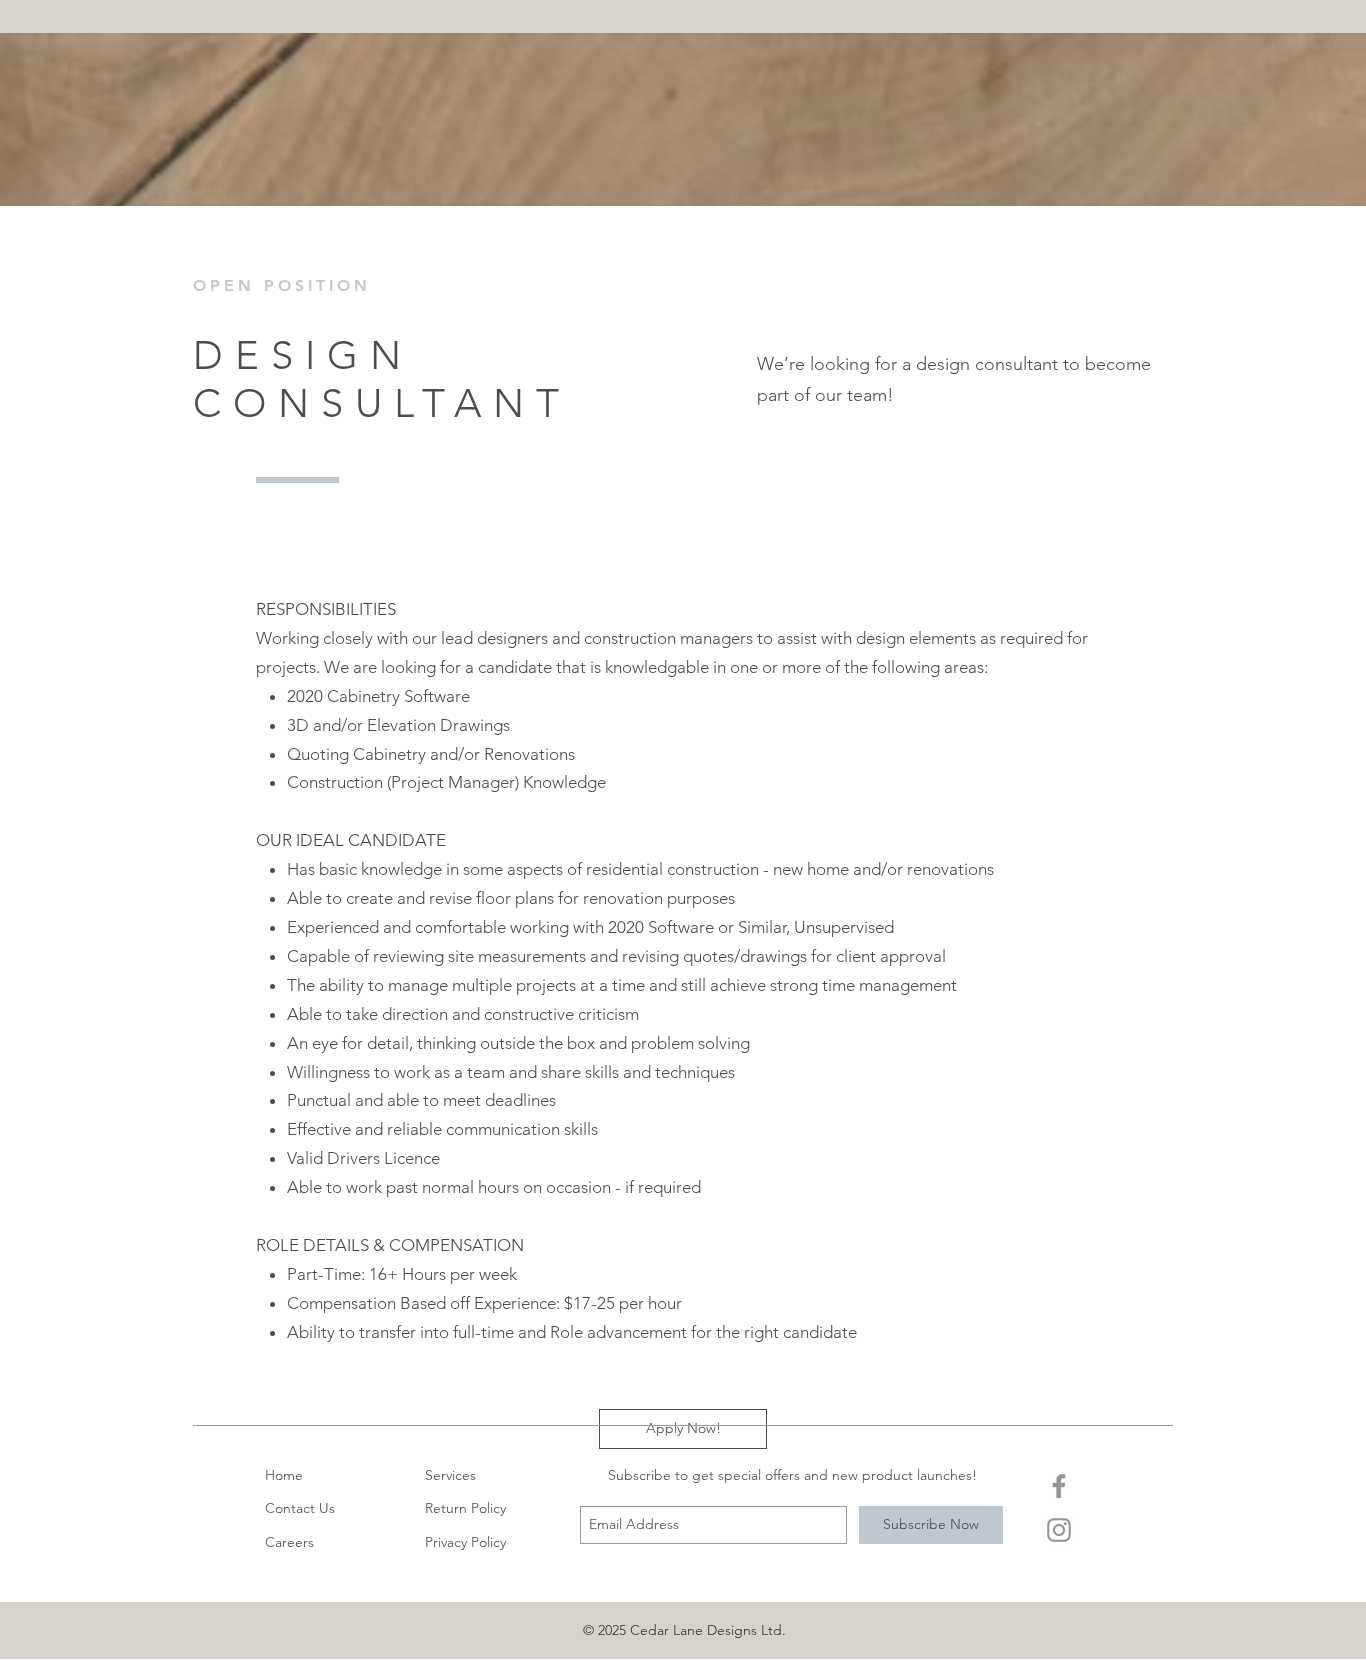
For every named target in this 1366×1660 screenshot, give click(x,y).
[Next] (1257, 392)
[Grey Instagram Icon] (1059, 1530)
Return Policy (465, 1508)
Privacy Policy (465, 1542)
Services (450, 1475)
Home (284, 1475)
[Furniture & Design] (683, 528)
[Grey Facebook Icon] (1059, 1486)
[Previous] (109, 392)
